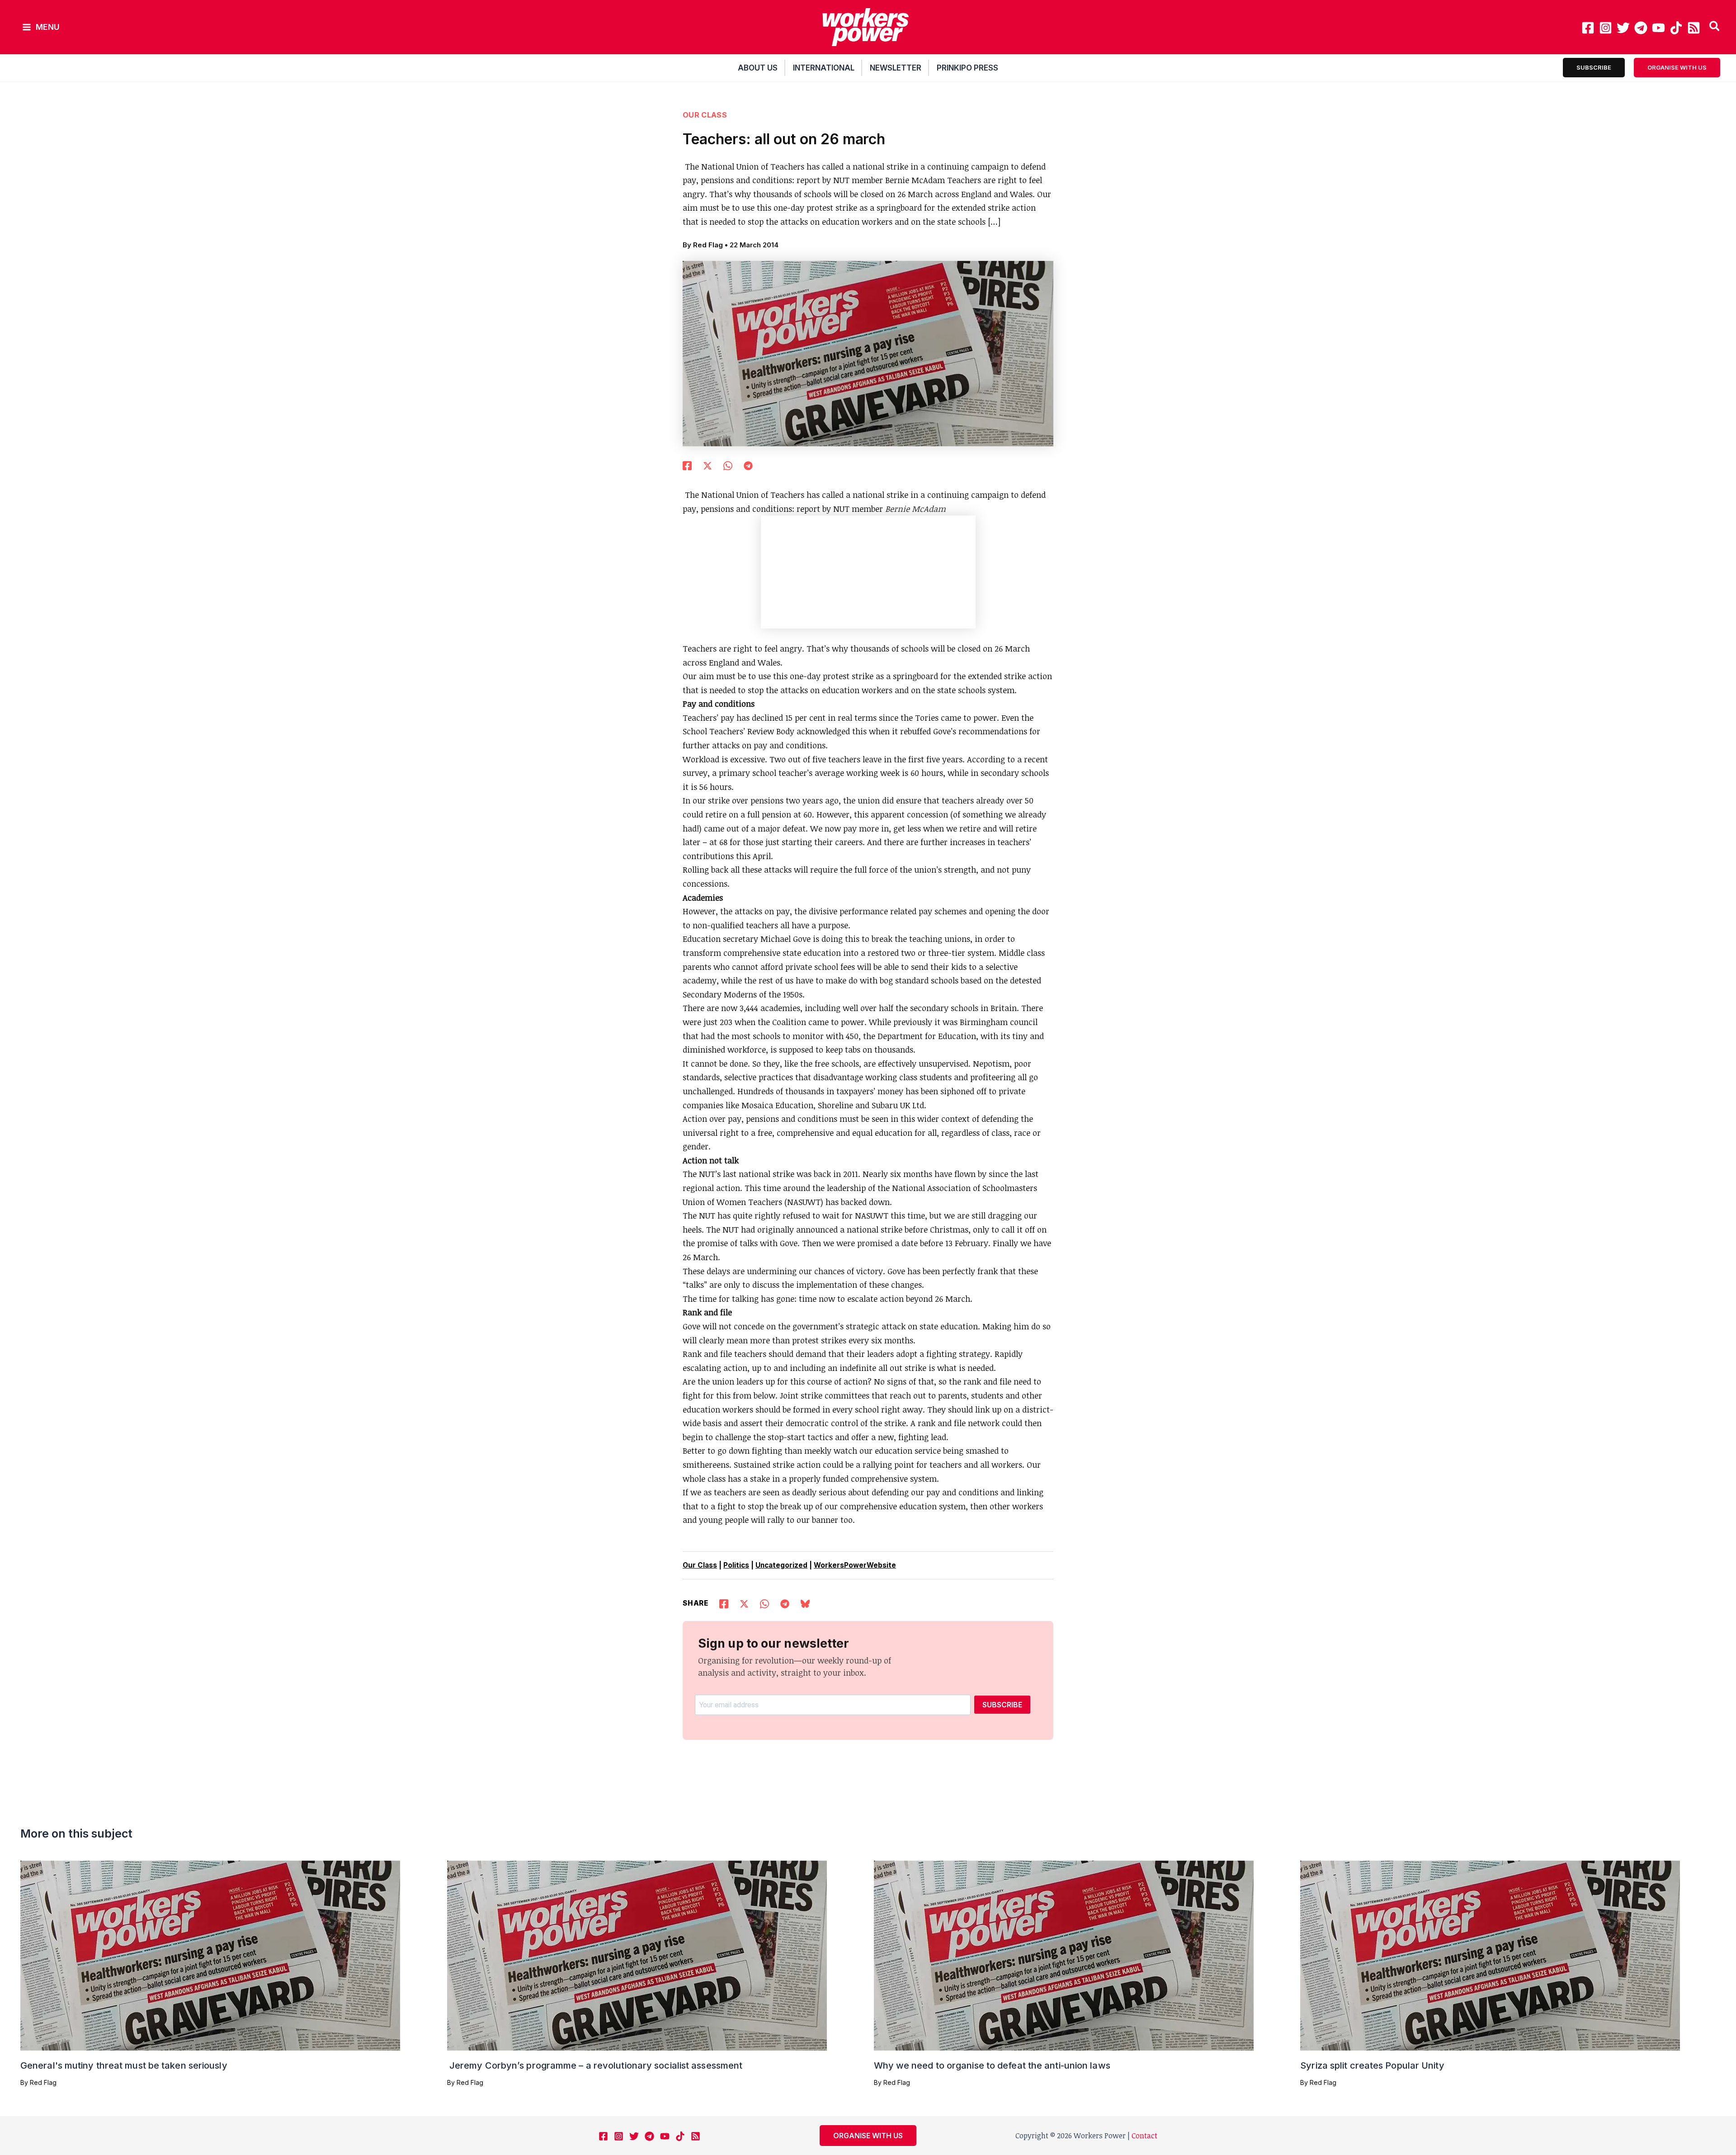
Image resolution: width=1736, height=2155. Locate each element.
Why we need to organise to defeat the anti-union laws (992, 2065)
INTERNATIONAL (824, 68)
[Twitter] (1623, 28)
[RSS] (1694, 28)
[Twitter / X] (708, 464)
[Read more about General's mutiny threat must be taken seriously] (210, 1955)
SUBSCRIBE (1002, 1705)
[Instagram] (1606, 28)
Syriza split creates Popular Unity (1372, 2065)
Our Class (705, 115)
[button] (1715, 27)
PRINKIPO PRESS (967, 68)
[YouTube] (1658, 28)
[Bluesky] (805, 1602)
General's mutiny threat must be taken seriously (124, 2065)
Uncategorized (781, 1565)
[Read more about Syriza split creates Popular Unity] (1490, 1955)
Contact (1144, 2136)
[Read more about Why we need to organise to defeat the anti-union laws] (1064, 1955)
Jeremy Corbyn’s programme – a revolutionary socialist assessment (595, 2065)
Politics (736, 1565)
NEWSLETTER (896, 68)
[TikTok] (1676, 28)
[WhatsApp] (728, 464)
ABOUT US (758, 68)
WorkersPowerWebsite (855, 1565)
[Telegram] (1641, 28)
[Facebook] (1588, 28)
